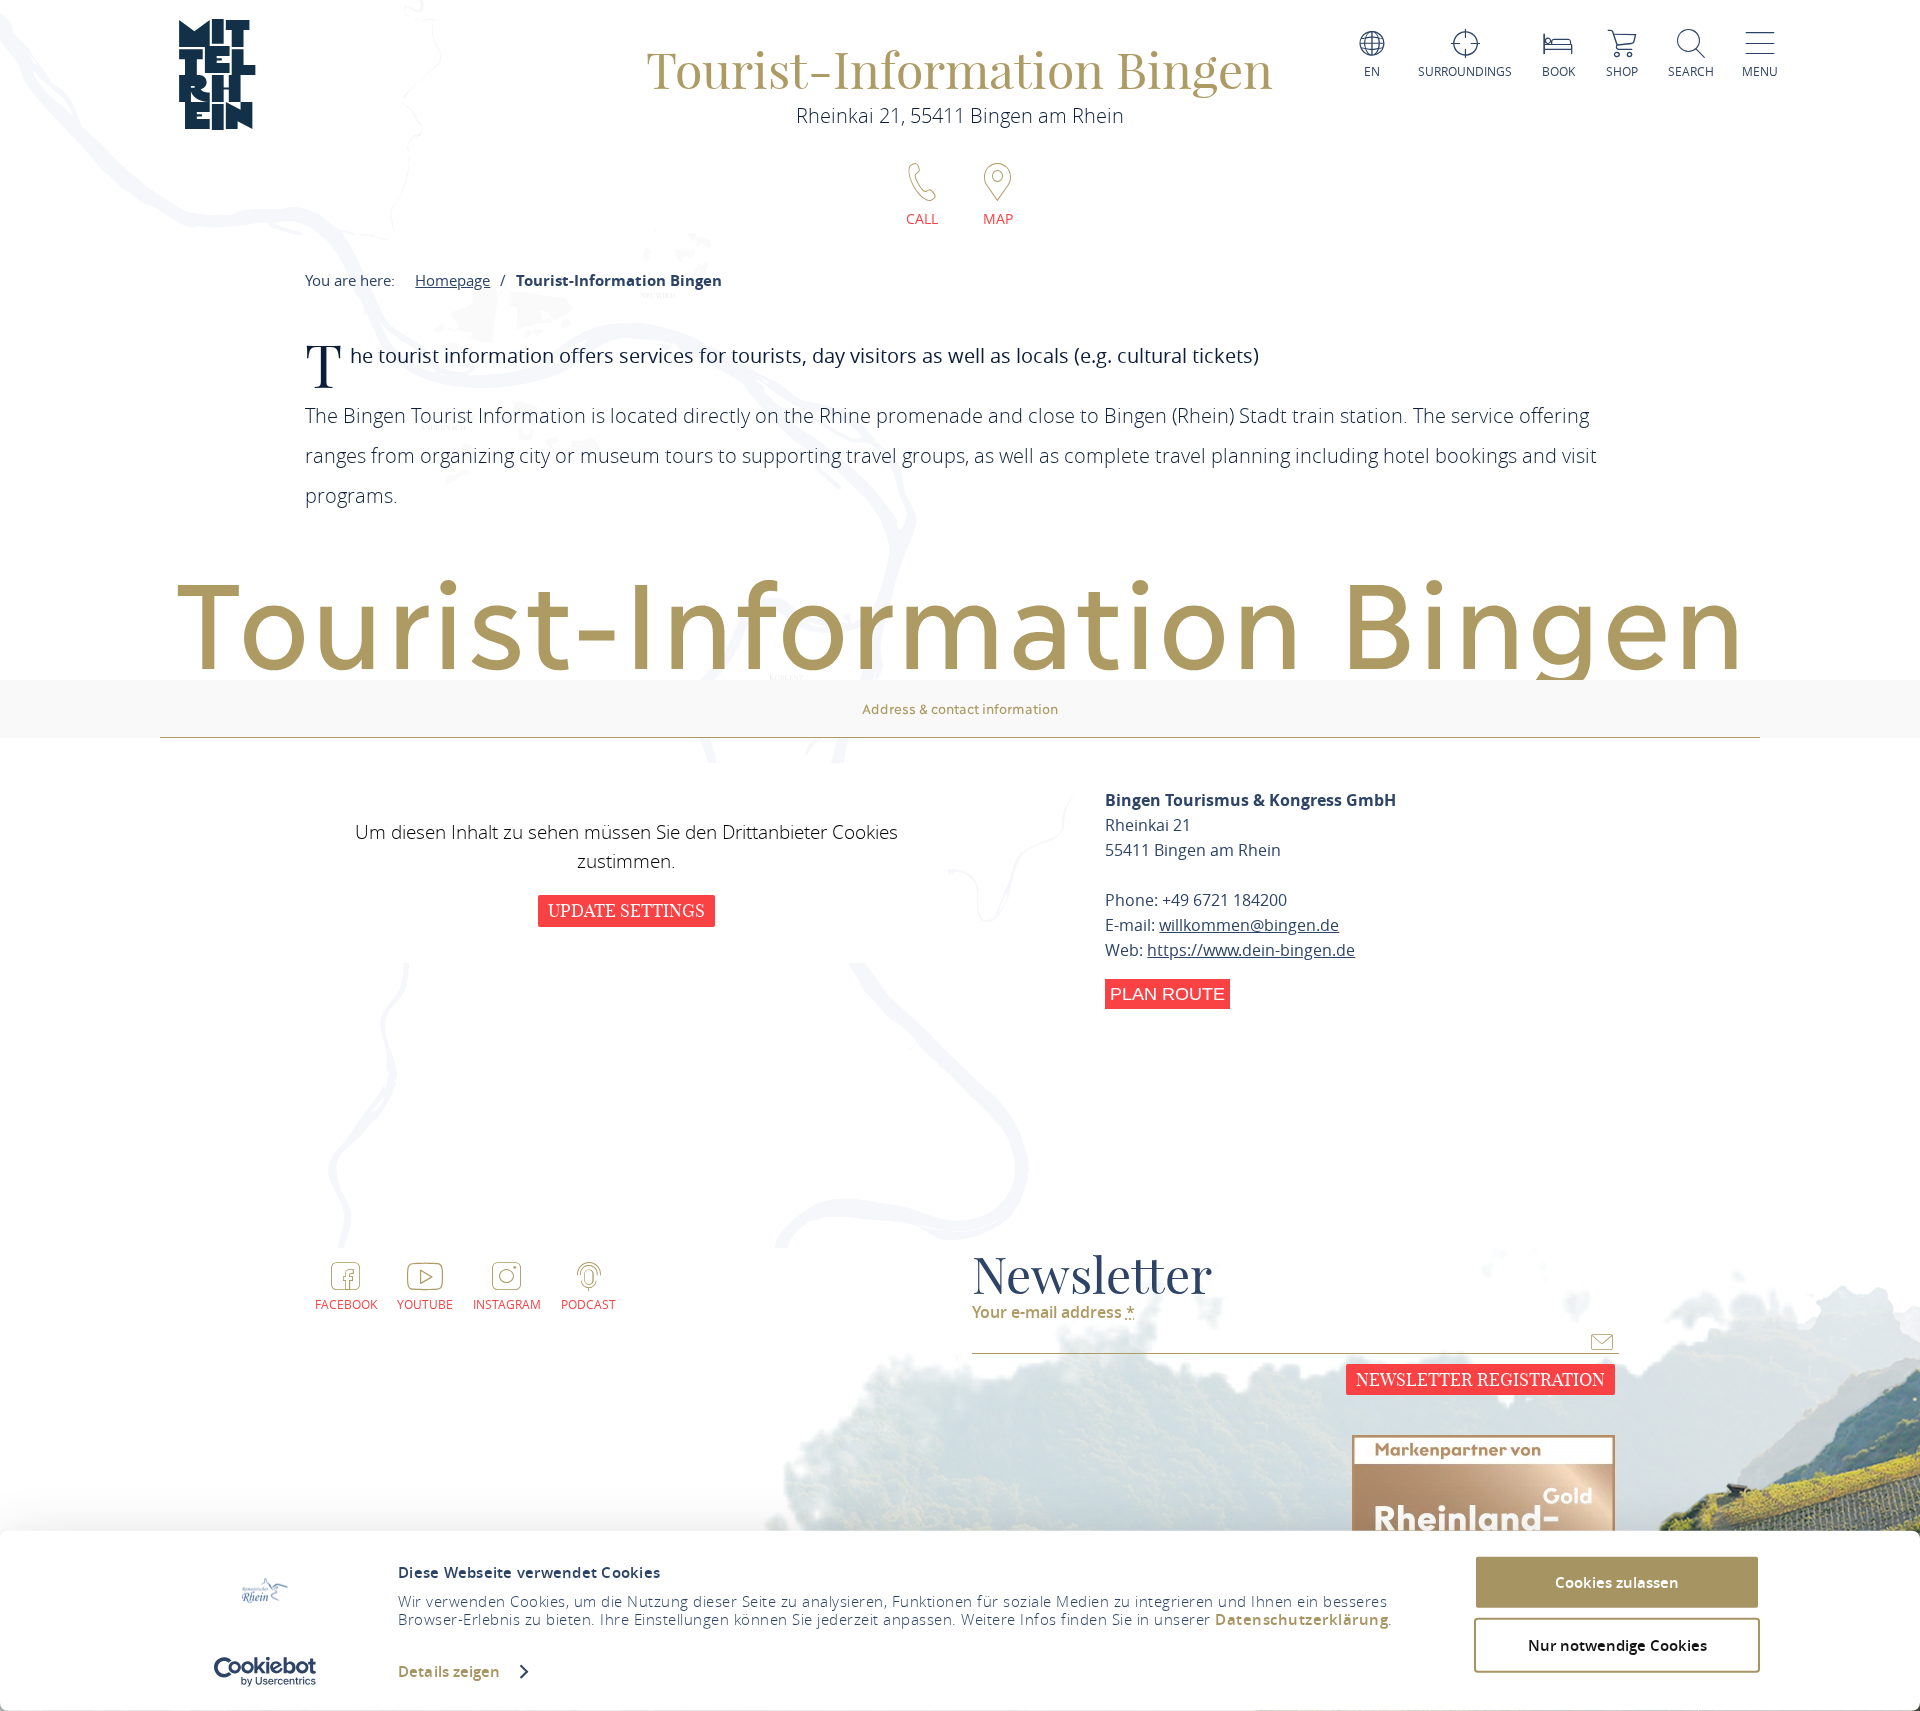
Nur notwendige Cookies (1617, 1644)
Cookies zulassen (1617, 1582)
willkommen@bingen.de (1249, 925)
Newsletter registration (1480, 1379)
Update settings (626, 910)
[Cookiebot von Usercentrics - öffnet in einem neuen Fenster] (265, 1672)
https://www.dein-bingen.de (1251, 950)
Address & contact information (960, 708)
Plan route (1167, 994)
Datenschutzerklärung (1301, 1619)
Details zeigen (449, 1671)
